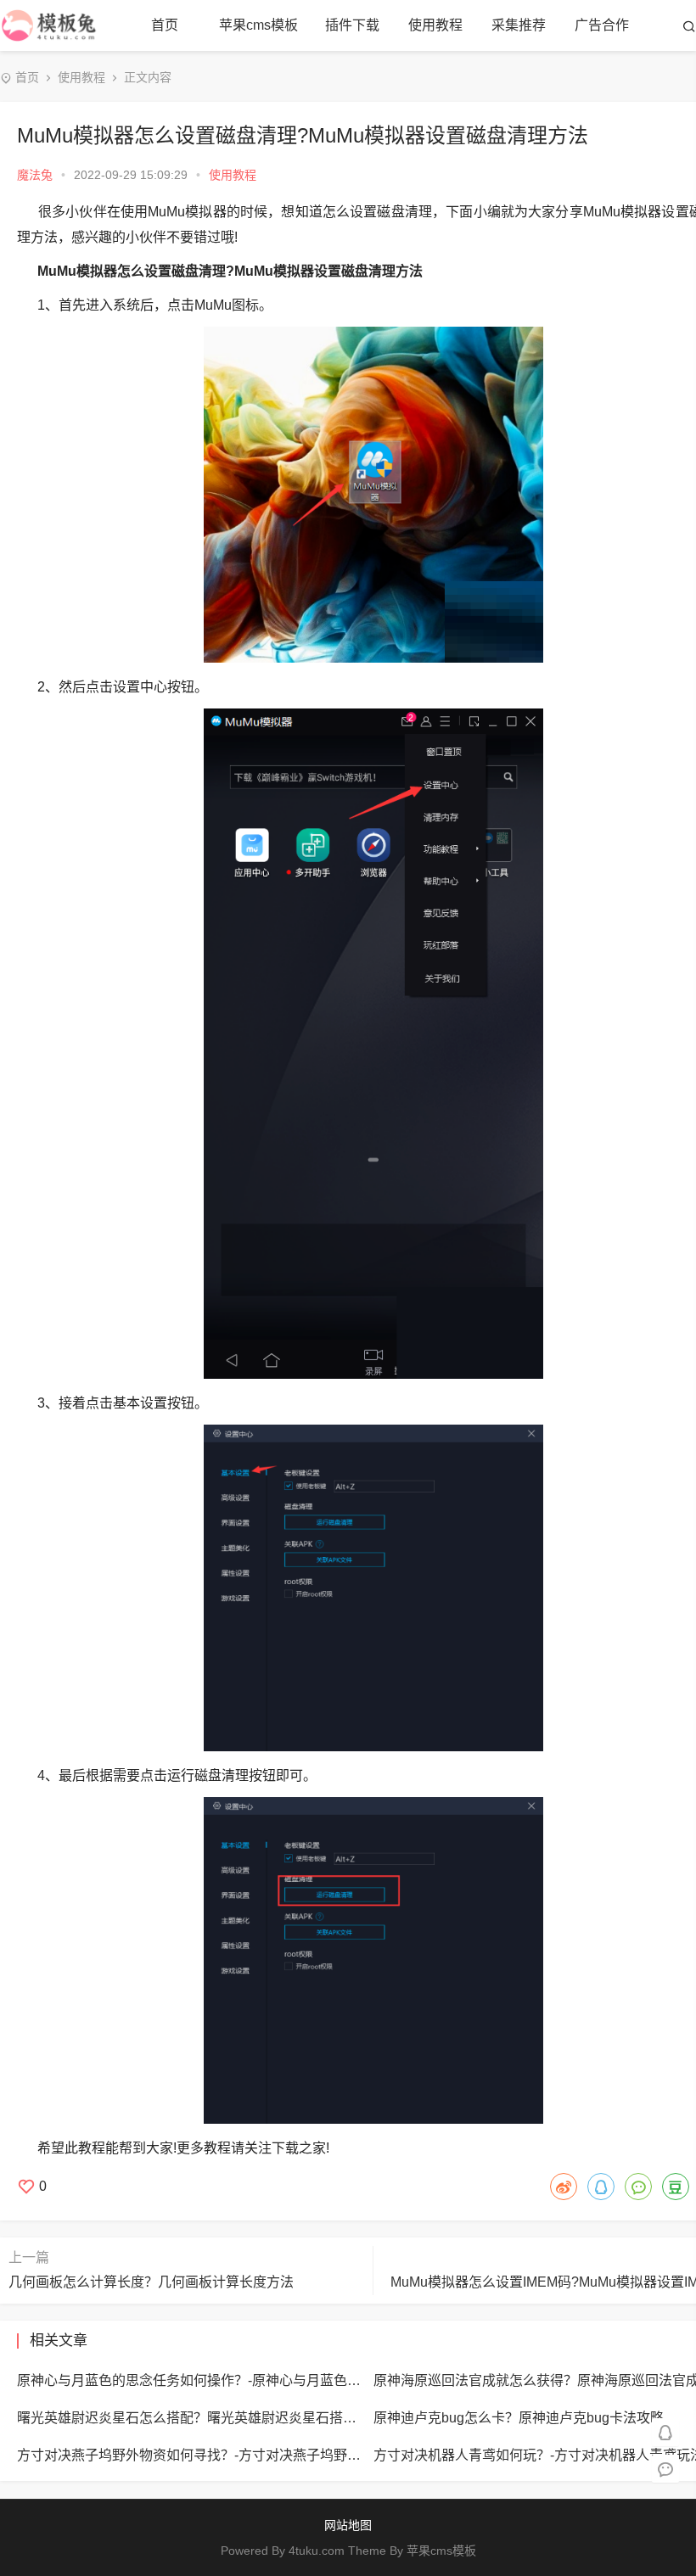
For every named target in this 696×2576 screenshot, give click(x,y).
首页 (165, 25)
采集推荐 (519, 25)
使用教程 (435, 25)
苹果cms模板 (258, 25)
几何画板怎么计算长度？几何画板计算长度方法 (151, 2282)
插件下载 (352, 25)
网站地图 (348, 2525)
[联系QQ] (665, 2431)
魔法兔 (35, 175)
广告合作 (602, 25)
